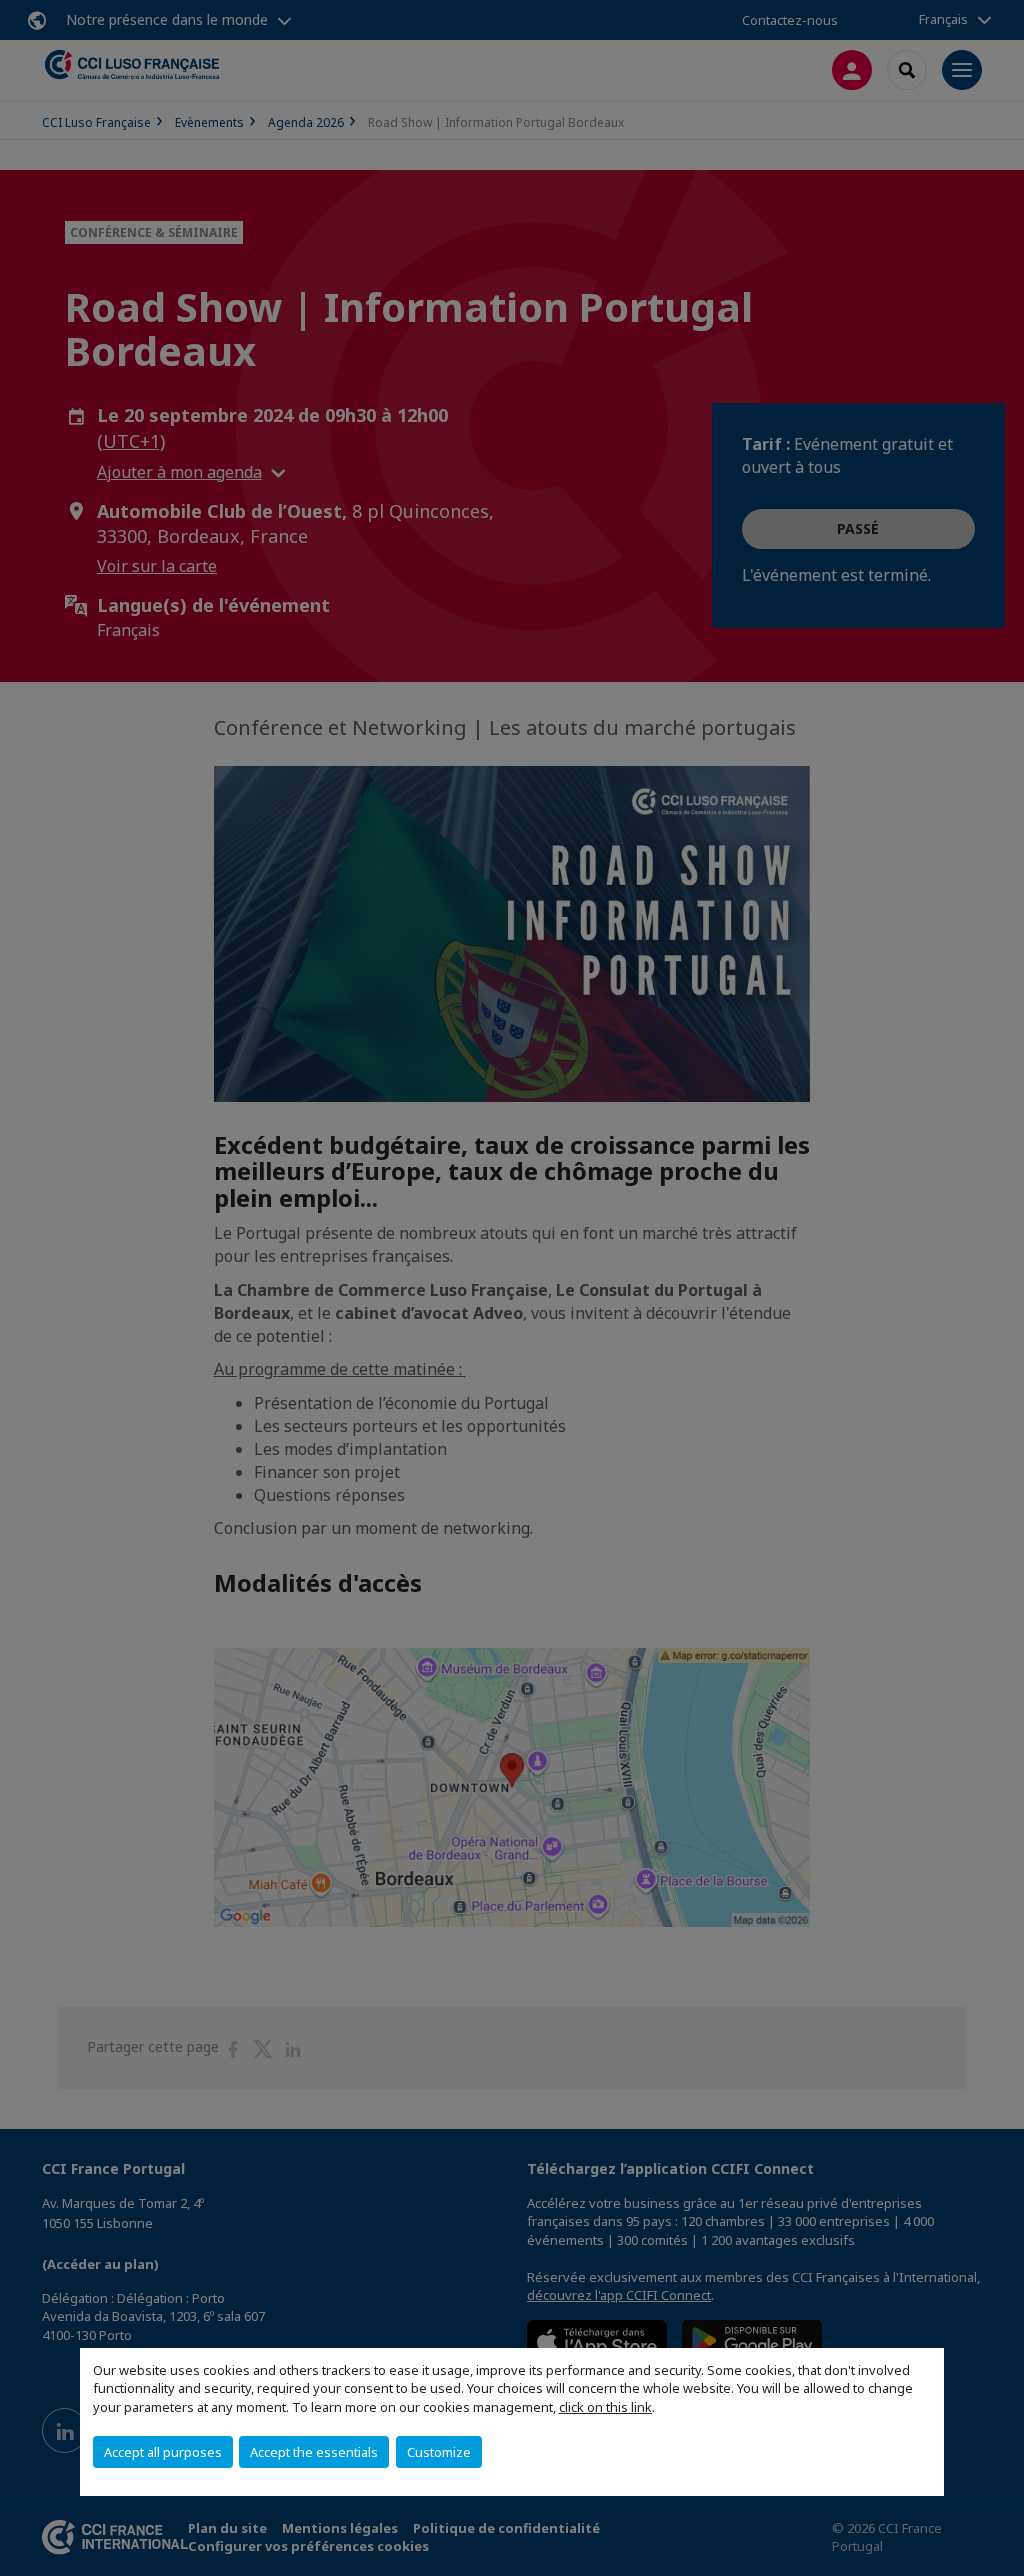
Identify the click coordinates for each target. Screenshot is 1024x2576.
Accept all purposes (163, 2452)
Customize (439, 2452)
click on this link (605, 2407)
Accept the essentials (314, 2452)
